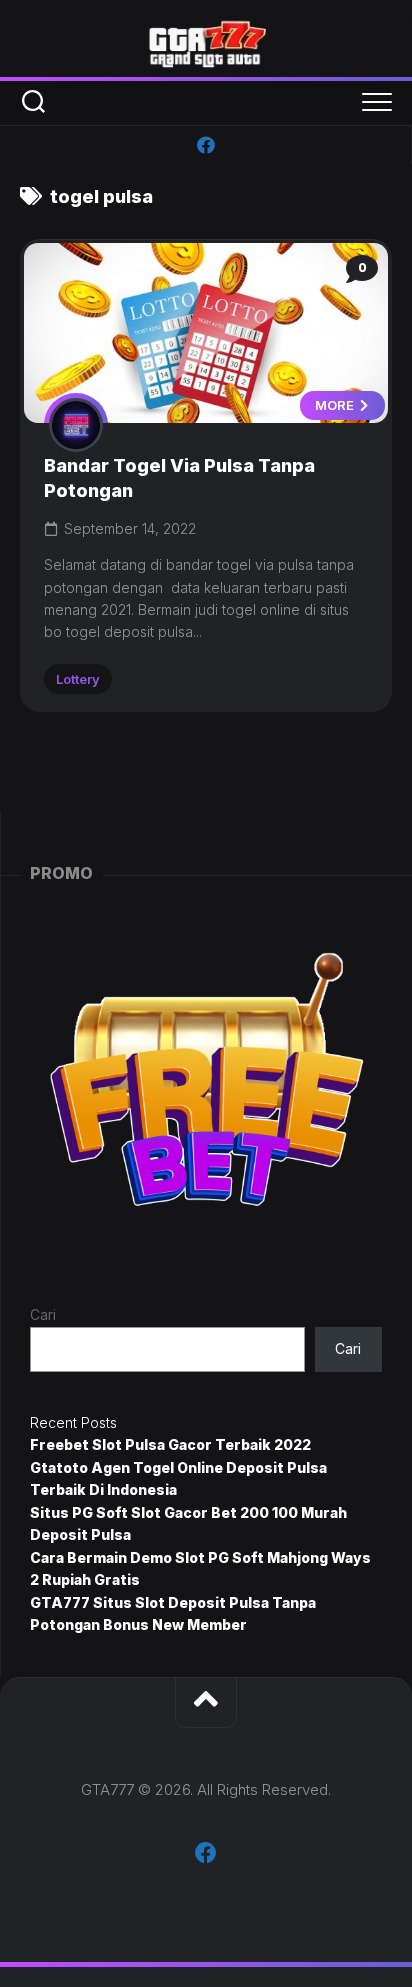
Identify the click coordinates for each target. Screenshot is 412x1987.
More (336, 405)
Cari (43, 1314)
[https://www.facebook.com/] (206, 145)
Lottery (78, 679)
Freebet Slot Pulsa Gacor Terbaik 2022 (170, 1444)
